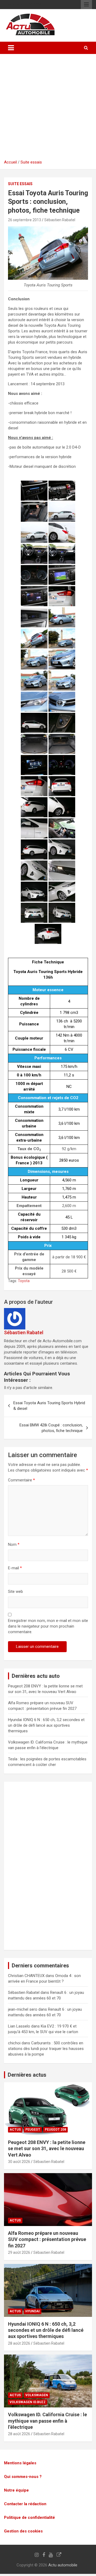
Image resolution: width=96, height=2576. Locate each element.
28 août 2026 (19, 2343)
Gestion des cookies (23, 2531)
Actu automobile (63, 2565)
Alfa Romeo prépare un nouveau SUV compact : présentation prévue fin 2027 (47, 2239)
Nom (14, 1544)
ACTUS (15, 2130)
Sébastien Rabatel (60, 220)
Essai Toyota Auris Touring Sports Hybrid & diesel (49, 1406)
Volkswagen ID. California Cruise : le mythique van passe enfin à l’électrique (47, 2421)
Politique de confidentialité (29, 2517)
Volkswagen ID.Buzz (28, 2402)
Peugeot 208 (55, 2130)
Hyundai (33, 2311)
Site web (15, 1591)
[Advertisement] (48, 109)
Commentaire (21, 1480)
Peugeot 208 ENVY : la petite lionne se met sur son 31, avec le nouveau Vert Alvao (47, 2149)
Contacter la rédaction (25, 2504)
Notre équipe (16, 2490)
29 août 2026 (19, 2252)
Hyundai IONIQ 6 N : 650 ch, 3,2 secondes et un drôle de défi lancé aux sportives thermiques (46, 1725)
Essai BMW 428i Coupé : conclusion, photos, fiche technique (51, 1428)
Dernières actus (27, 2075)
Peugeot (33, 2130)
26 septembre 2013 (25, 220)
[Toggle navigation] (11, 48)
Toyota (24, 1281)
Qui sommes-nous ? (23, 2477)
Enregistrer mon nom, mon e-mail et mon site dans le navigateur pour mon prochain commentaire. (48, 1626)
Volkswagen (37, 2395)
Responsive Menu (86, 5)
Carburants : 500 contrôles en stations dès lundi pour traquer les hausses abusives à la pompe (46, 2049)
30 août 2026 (19, 2162)
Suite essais (31, 162)
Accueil (10, 162)
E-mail (15, 1568)
